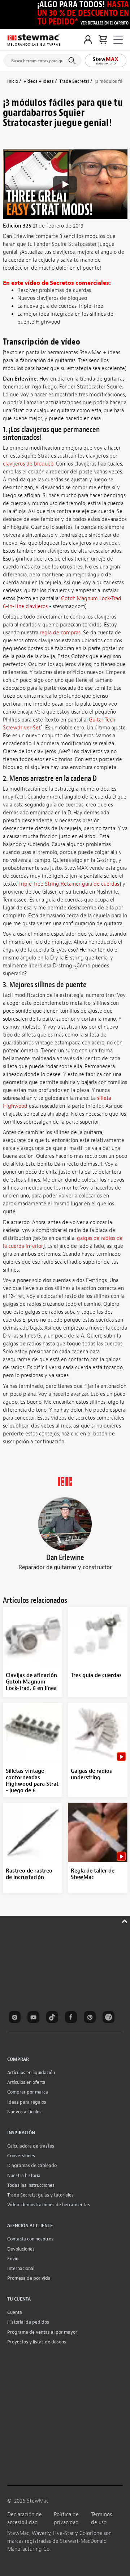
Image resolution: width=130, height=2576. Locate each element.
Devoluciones (21, 2249)
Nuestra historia (24, 2175)
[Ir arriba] (125, 1920)
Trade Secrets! (74, 81)
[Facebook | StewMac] (72, 2018)
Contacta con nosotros (30, 2239)
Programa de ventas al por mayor (42, 2332)
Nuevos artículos (24, 2112)
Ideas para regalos (27, 2102)
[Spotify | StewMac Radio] (110, 2018)
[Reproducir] (65, 184)
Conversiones (21, 2156)
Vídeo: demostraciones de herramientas (49, 2205)
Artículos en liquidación (31, 2073)
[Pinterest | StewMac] (91, 2018)
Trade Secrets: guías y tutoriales (40, 2195)
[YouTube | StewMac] (35, 2018)
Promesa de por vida (29, 2278)
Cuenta (15, 2312)
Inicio (13, 81)
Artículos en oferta (26, 2082)
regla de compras (60, 633)
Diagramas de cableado (32, 2165)
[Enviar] (73, 60)
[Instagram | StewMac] (16, 2018)
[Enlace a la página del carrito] (103, 40)
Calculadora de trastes (31, 2146)
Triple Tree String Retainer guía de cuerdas (69, 884)
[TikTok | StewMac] (53, 2018)
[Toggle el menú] (118, 40)
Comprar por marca (28, 2092)
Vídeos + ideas (39, 81)
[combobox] (42, 59)
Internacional (21, 2268)
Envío (13, 2259)
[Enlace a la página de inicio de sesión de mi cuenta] (88, 40)
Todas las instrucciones (31, 2185)
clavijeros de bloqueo (28, 464)
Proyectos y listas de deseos (37, 2342)
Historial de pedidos (28, 2322)
